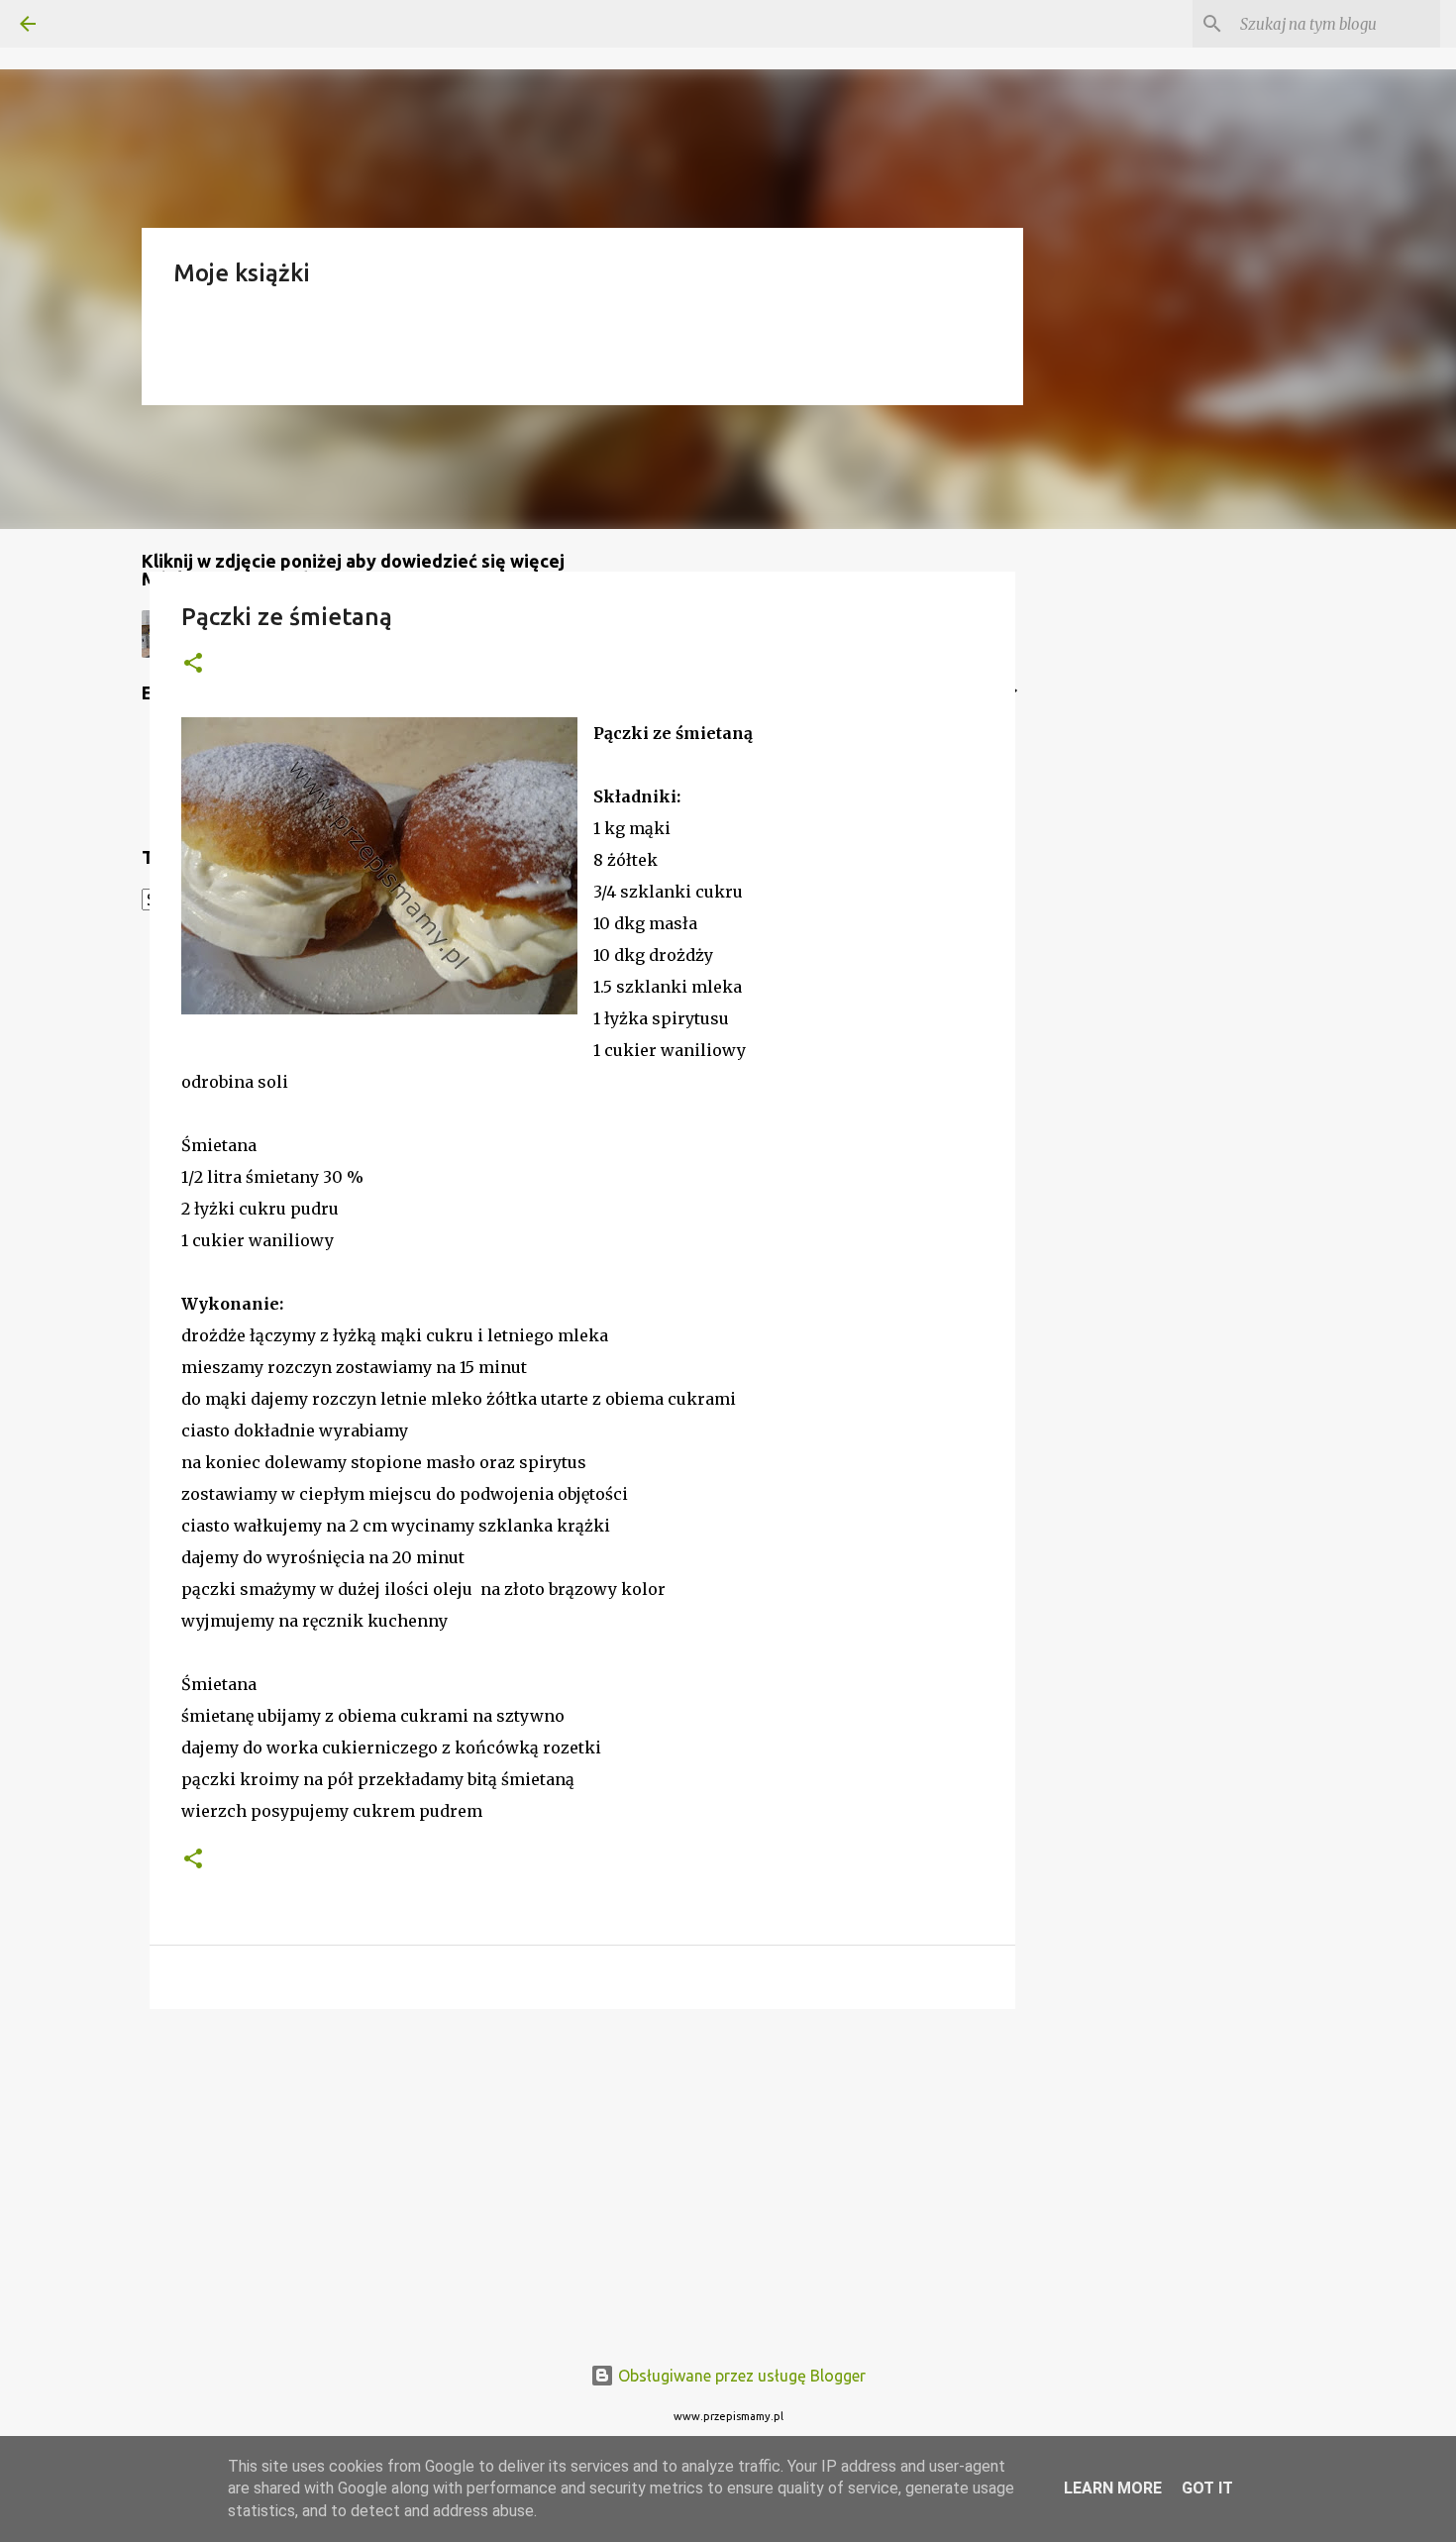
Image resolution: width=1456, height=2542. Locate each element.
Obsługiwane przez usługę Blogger (740, 2376)
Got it (1207, 2488)
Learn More (1113, 2488)
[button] (193, 664)
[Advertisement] (582, 2177)
